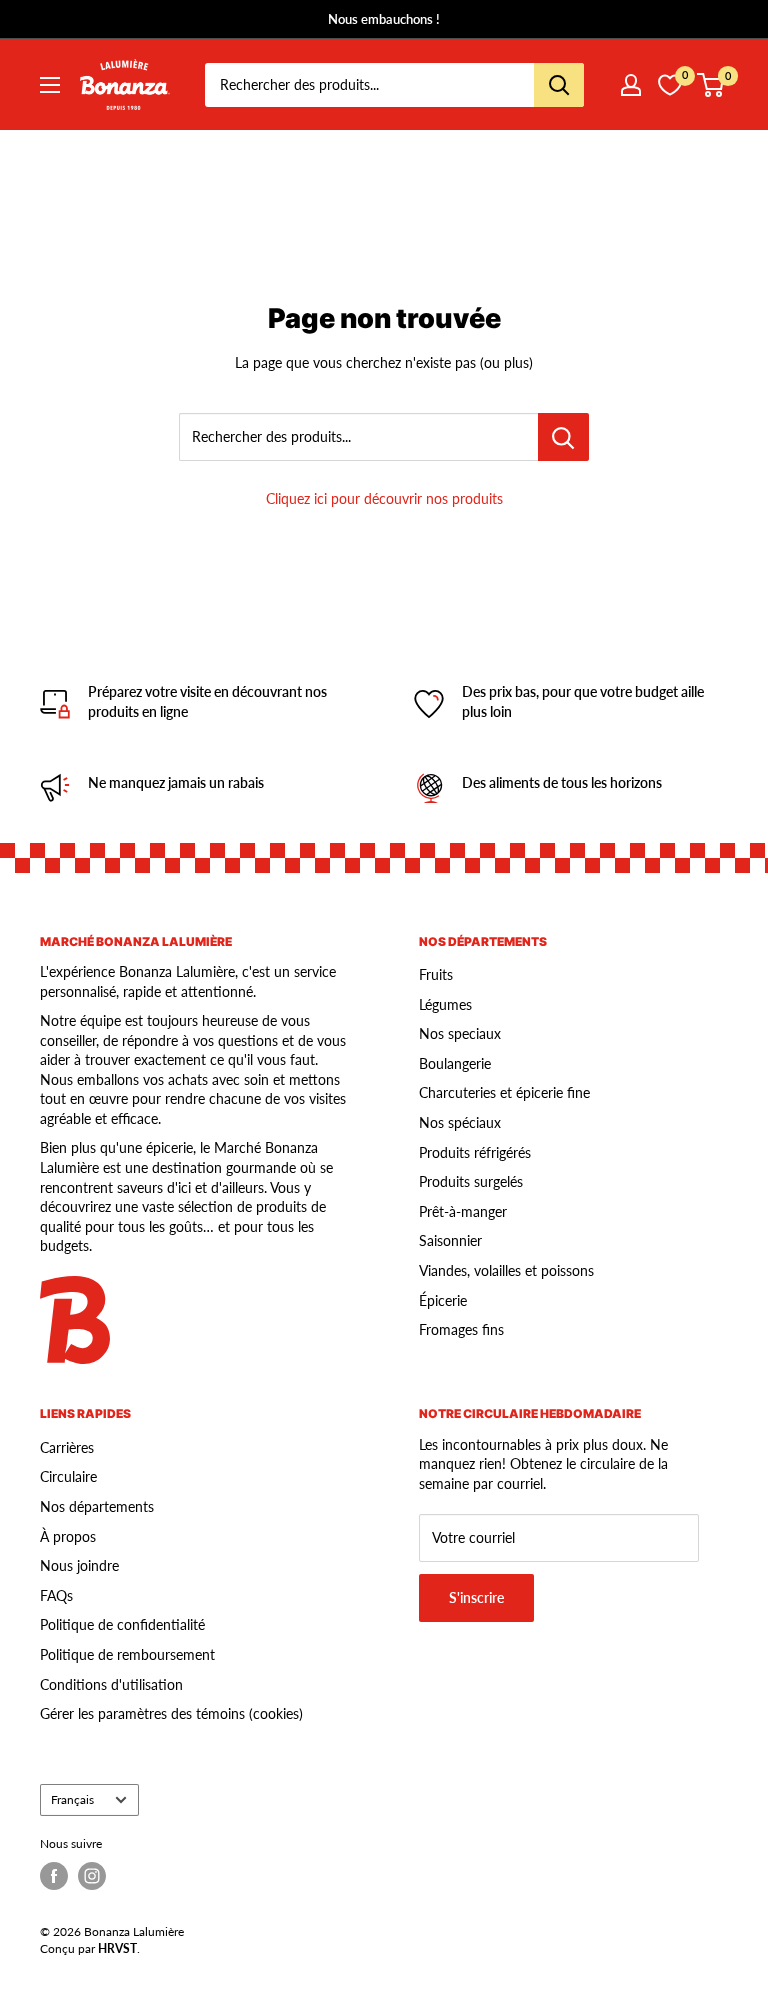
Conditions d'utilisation (111, 1684)
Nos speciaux (460, 1033)
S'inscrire (476, 1597)
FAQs (56, 1595)
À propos (68, 1536)
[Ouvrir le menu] (50, 85)
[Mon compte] (631, 85)
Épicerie (443, 1300)
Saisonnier (450, 1240)
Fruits (436, 974)
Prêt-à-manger (463, 1211)
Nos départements (97, 1506)
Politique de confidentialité (122, 1624)
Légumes (445, 1004)
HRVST (117, 1948)
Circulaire (68, 1476)
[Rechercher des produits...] (563, 437)
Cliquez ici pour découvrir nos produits (384, 498)
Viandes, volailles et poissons (506, 1270)
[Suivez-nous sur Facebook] (54, 1876)
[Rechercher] (559, 85)
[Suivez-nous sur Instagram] (92, 1876)
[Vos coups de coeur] (670, 85)
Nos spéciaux (460, 1122)
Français (72, 1799)
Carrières (67, 1447)
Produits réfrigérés (475, 1152)
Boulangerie (455, 1063)
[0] (711, 85)
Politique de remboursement (127, 1654)
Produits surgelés (471, 1181)
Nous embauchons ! (384, 19)
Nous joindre (79, 1565)
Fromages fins (461, 1329)
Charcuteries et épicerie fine (504, 1092)
